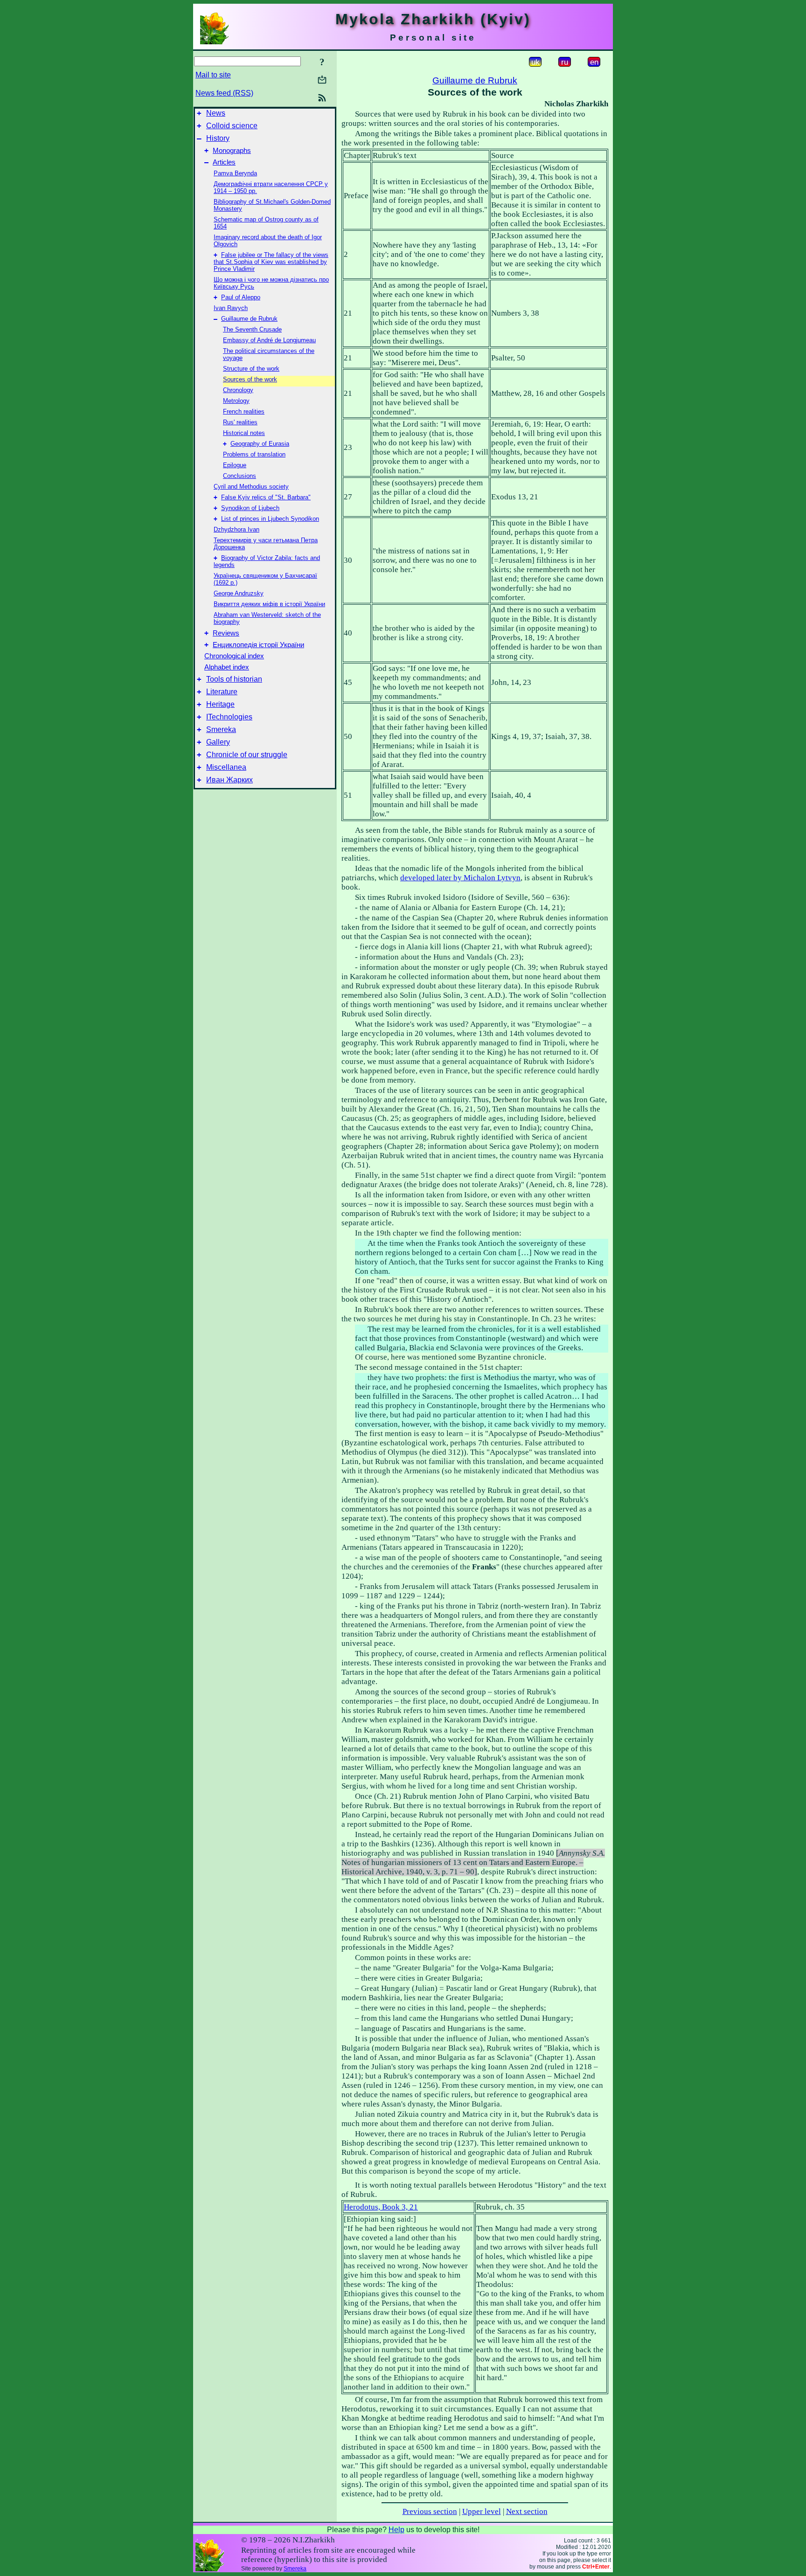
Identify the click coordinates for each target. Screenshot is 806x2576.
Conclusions (240, 476)
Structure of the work (251, 369)
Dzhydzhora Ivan (236, 529)
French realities (244, 411)
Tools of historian (234, 679)
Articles (224, 162)
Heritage (220, 704)
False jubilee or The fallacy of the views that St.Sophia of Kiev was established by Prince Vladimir (271, 262)
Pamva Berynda (235, 173)
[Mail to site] (322, 79)
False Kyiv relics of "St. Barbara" (266, 497)
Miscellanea (226, 767)
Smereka (221, 729)
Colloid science (232, 126)
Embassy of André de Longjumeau (269, 340)
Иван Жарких (229, 780)
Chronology (238, 390)
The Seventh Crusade (252, 329)
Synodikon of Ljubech (250, 508)
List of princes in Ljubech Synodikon (270, 519)
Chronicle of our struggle (247, 755)
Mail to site (213, 75)
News (216, 113)
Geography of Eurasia (260, 444)
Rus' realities (240, 422)
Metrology (236, 401)
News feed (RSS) (224, 93)
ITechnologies (229, 717)
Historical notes (244, 433)
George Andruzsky (239, 593)
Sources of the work (250, 379)
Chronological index (234, 656)
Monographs (232, 151)
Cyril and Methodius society (251, 487)
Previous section (430, 2511)
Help (396, 2530)
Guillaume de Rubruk (249, 319)
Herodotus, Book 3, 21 (381, 2207)
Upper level (482, 2511)
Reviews (226, 633)
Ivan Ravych (231, 308)
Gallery (218, 742)
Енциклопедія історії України (258, 645)
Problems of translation (254, 454)
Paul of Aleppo (241, 297)
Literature (222, 692)
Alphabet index (227, 667)
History (218, 138)
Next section (527, 2511)
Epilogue (235, 465)
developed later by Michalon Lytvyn (460, 878)
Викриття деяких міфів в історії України (269, 604)
